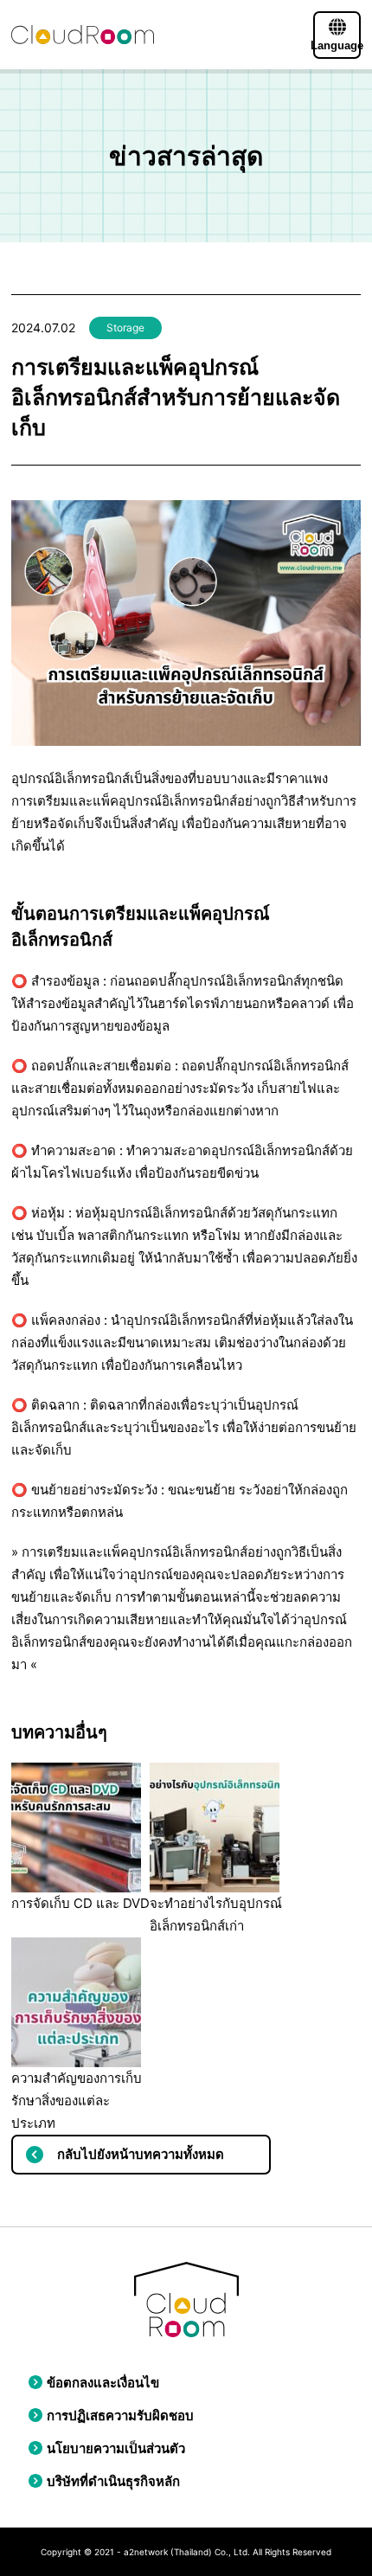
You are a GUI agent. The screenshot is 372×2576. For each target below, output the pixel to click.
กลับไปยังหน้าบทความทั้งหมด (141, 2154)
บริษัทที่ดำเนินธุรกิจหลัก (113, 2481)
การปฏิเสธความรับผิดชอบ (120, 2415)
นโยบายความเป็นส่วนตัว (116, 2448)
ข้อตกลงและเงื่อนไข (103, 2383)
